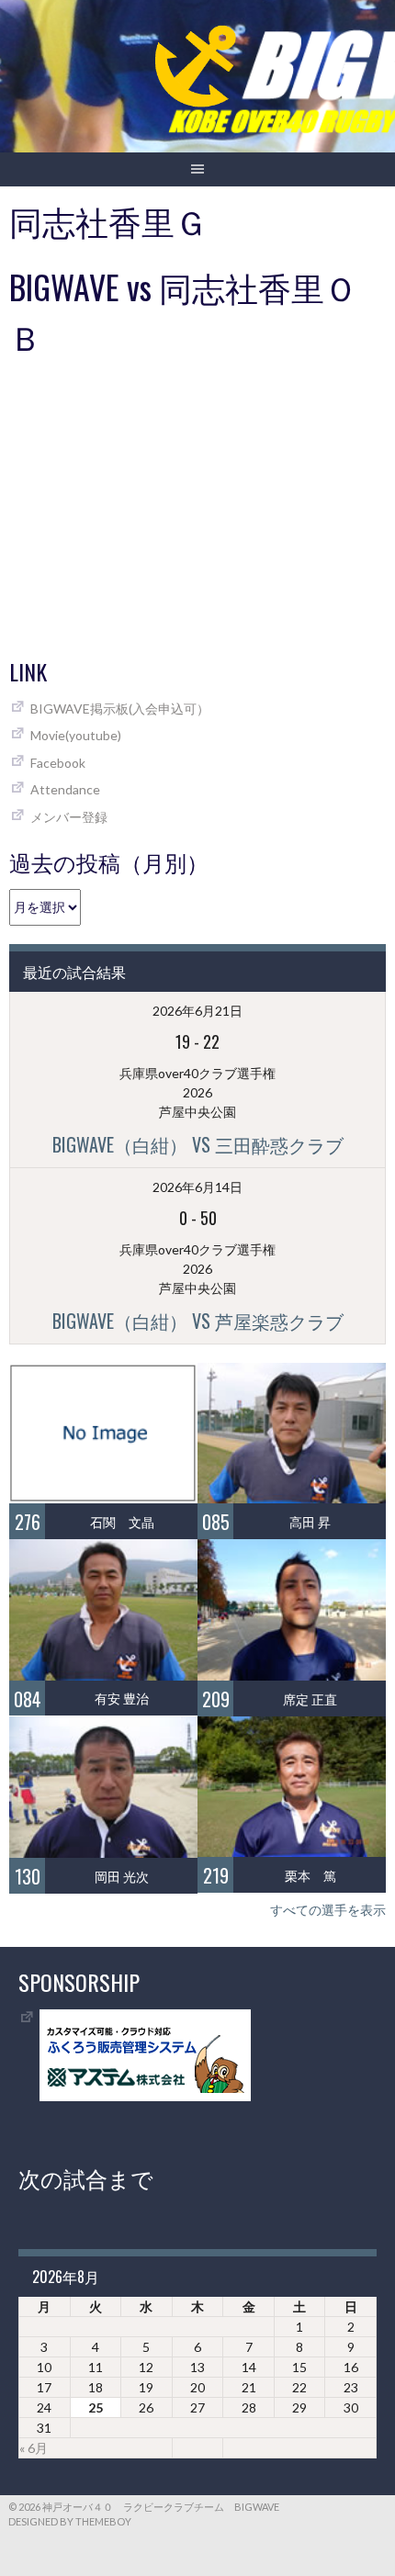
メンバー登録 (69, 817)
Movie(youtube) (76, 735)
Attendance (65, 789)
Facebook (58, 763)
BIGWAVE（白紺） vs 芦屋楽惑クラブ (198, 1321)
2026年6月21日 (197, 1011)
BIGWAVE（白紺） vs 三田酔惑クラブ (198, 1144)
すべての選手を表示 (328, 1910)
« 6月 (34, 2448)
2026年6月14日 (197, 1187)
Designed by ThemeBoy (70, 2521)
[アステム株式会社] (145, 2096)
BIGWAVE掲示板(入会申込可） (120, 709)
